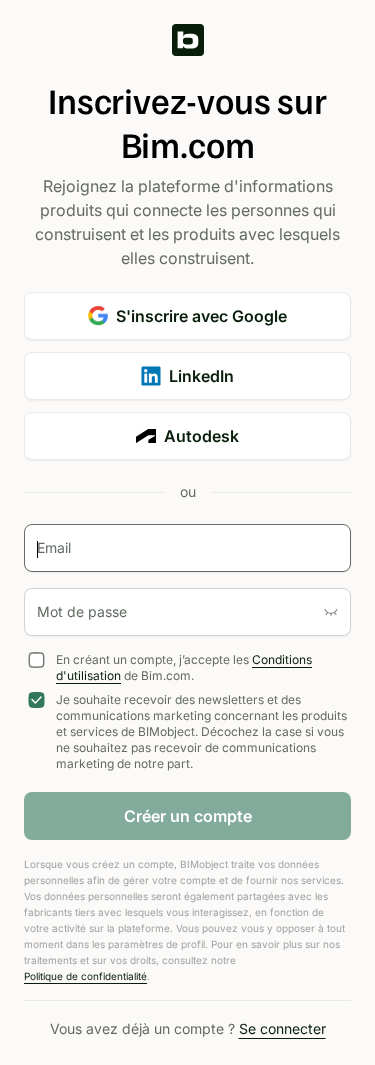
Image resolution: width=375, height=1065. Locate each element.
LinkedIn (201, 376)
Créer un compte (188, 816)
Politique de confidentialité (85, 976)
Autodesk (201, 436)
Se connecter (282, 1028)
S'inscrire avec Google (201, 316)
